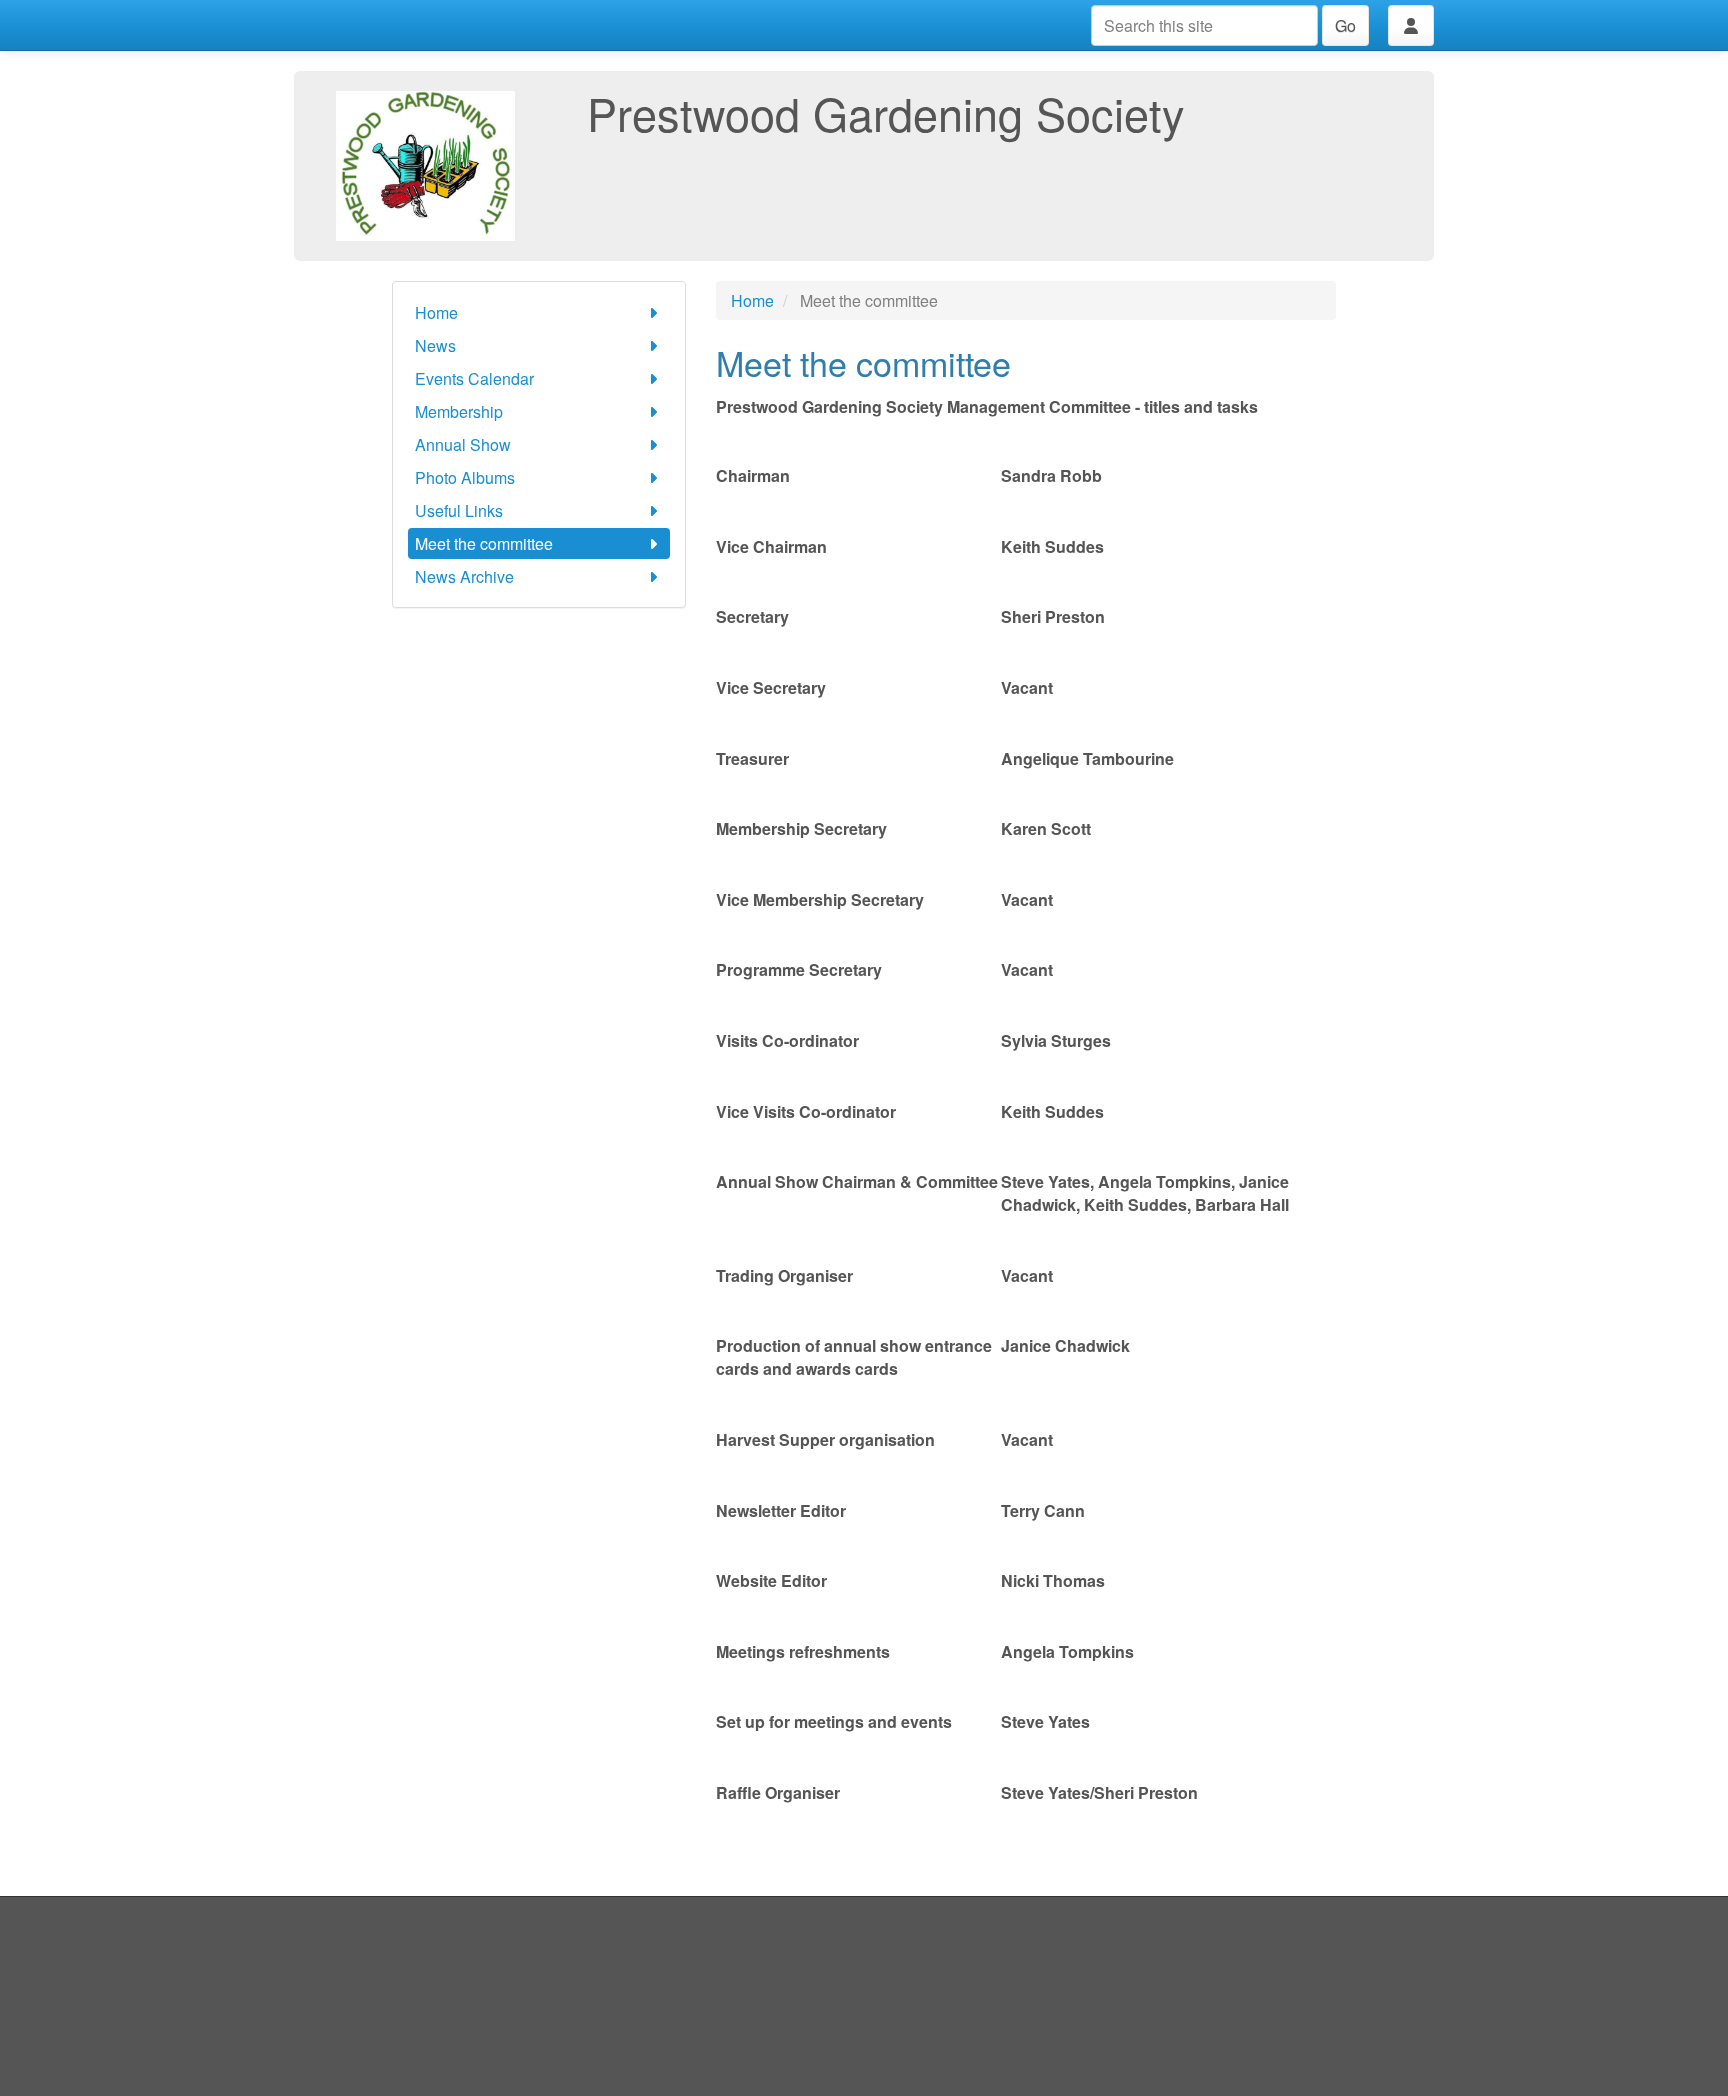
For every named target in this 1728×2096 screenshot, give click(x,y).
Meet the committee (484, 543)
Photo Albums (465, 477)
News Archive (464, 576)
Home (436, 312)
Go (1345, 25)
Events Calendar (474, 378)
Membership (459, 411)
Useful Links (459, 510)
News (435, 345)
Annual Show (463, 444)
